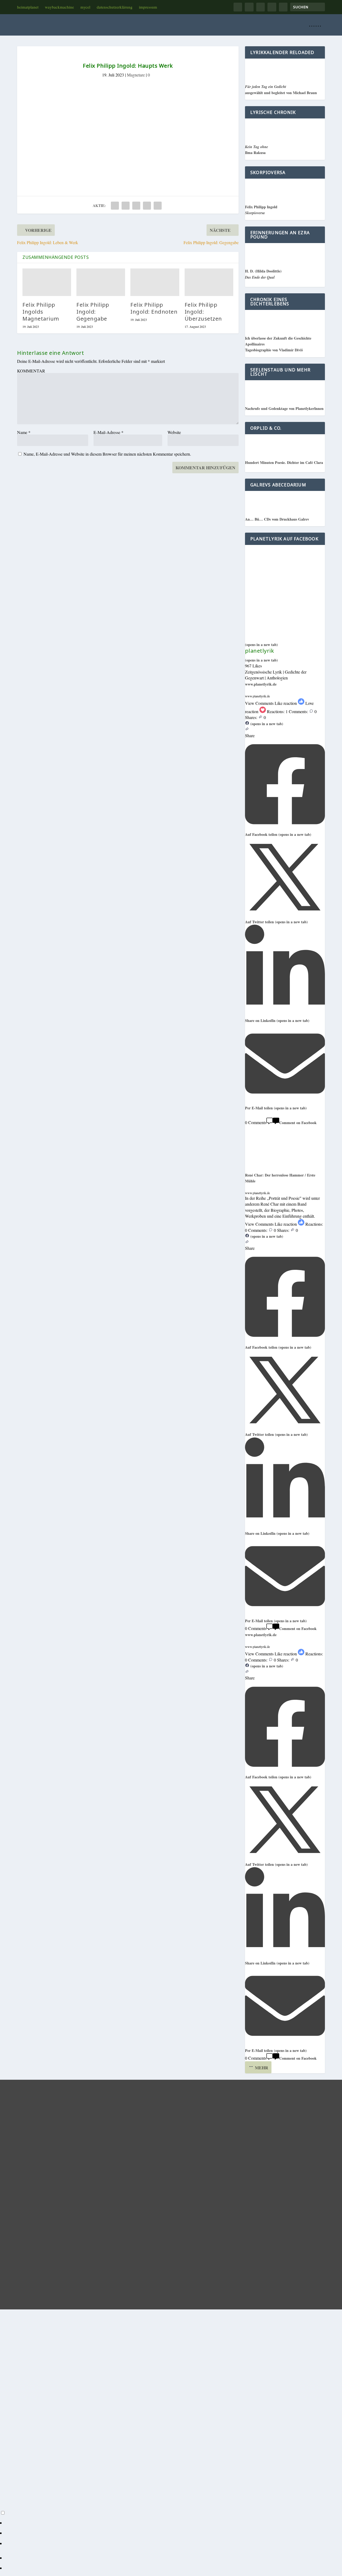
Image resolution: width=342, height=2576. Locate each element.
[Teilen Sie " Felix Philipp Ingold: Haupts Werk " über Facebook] (115, 206)
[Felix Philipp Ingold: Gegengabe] (101, 282)
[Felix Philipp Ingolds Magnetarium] (47, 282)
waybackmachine (59, 7)
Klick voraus (128, 176)
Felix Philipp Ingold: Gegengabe (93, 312)
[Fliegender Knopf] (108, 2513)
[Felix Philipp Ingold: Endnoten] (155, 282)
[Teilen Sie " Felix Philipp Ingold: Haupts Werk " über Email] (147, 206)
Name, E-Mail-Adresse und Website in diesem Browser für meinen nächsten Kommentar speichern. (107, 454)
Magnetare (136, 75)
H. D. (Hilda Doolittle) (263, 274)
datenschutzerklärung (115, 7)
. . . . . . (315, 25)
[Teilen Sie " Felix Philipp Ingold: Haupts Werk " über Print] (158, 206)
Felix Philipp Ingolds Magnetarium (41, 312)
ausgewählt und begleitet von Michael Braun (281, 90)
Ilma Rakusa (256, 150)
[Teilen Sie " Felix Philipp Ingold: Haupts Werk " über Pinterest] (136, 206)
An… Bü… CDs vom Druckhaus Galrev (277, 519)
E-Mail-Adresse (108, 432)
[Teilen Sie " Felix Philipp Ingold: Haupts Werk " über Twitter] (126, 206)
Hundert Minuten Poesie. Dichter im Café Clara (284, 462)
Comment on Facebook (298, 1123)
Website (174, 432)
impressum (148, 7)
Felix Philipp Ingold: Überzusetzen (203, 312)
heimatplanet (28, 7)
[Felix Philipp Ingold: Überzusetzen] (209, 282)
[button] (285, 709)
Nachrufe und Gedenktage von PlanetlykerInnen (284, 408)
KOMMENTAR (31, 371)
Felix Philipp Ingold (261, 210)
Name (24, 432)
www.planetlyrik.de (261, 684)
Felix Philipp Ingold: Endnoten (154, 308)
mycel (85, 7)
